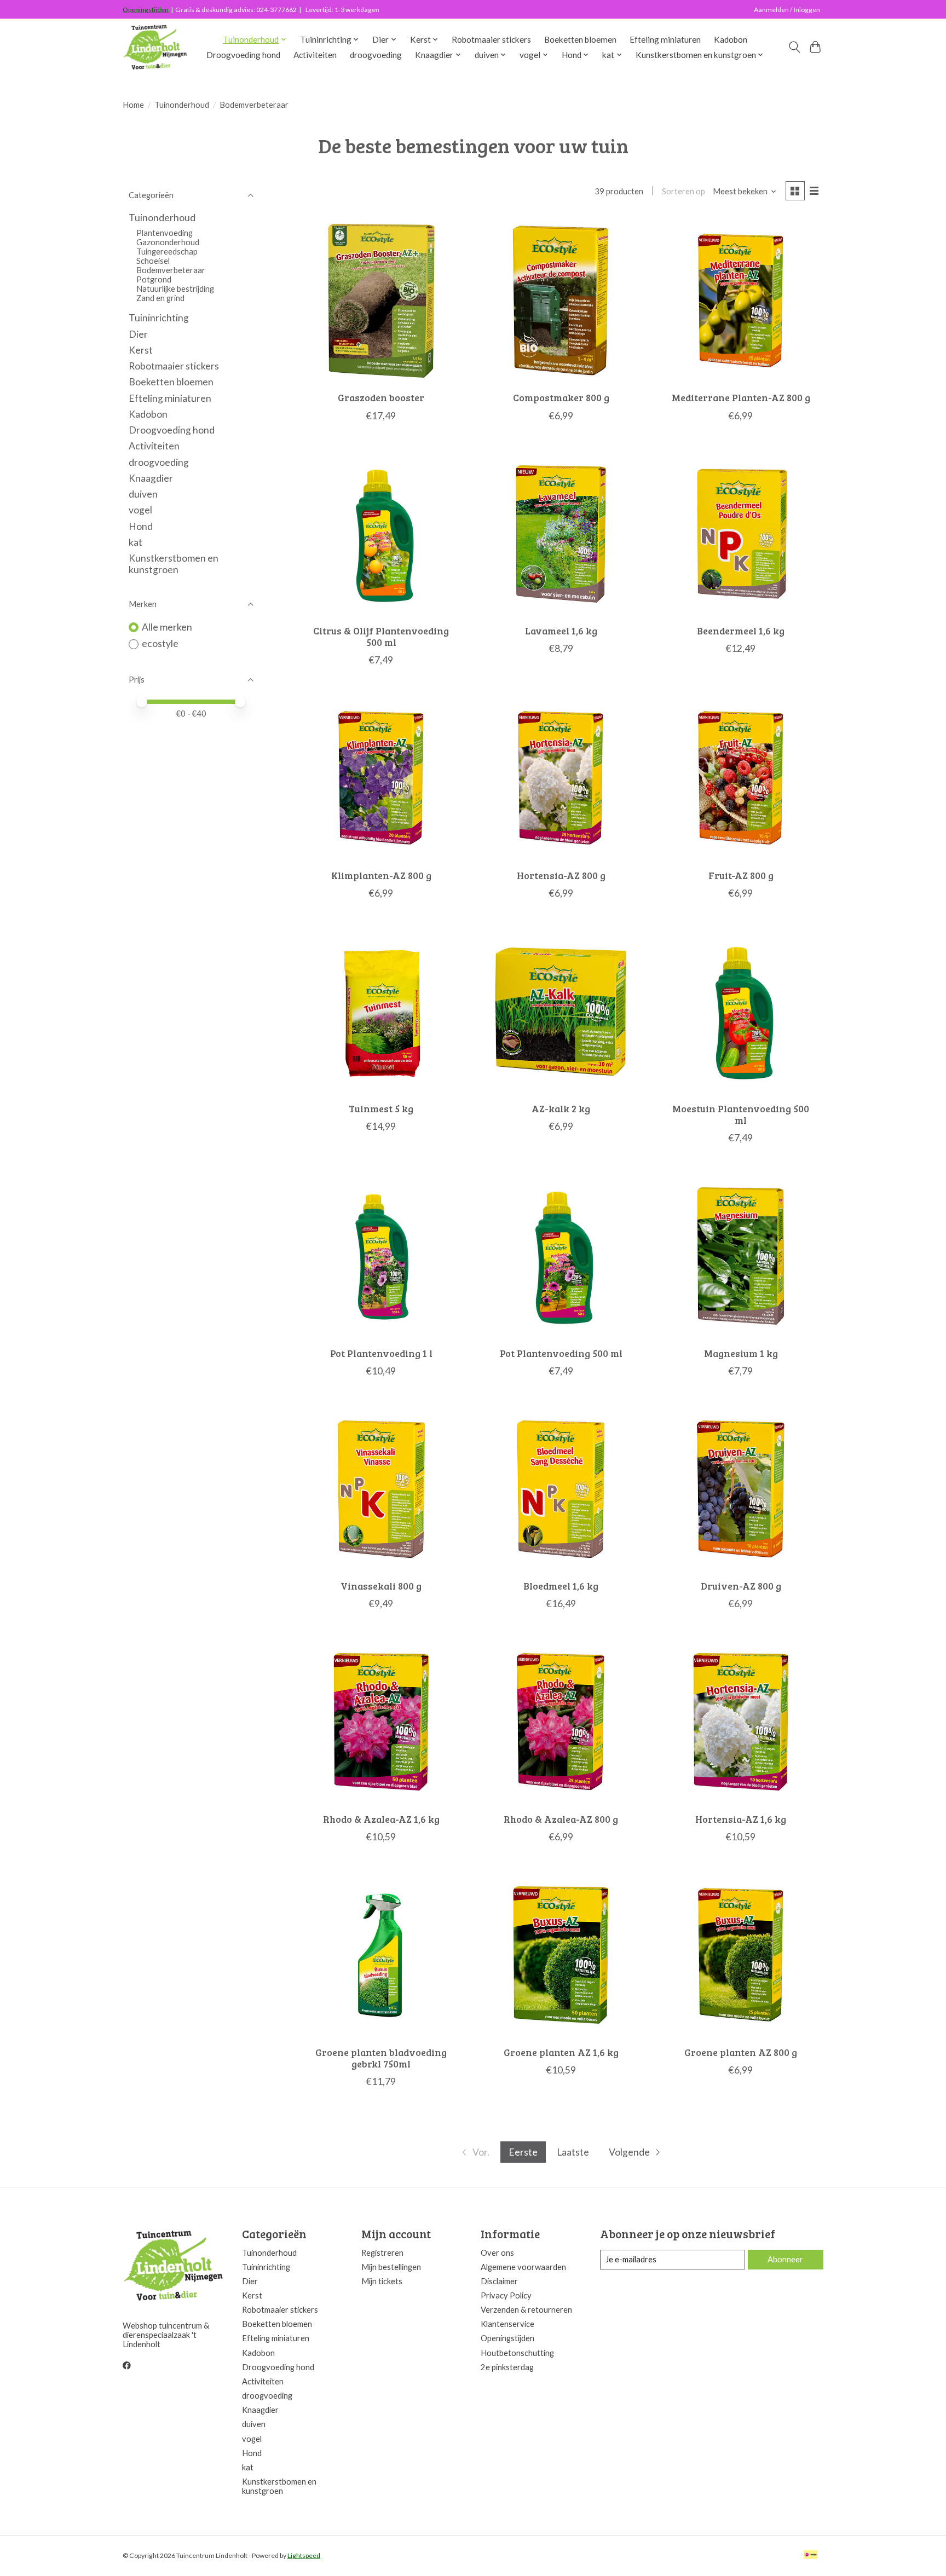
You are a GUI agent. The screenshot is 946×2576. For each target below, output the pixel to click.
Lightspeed (304, 2555)
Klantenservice (507, 2324)
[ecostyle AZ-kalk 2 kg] (561, 1011)
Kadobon (731, 39)
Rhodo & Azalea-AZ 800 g (561, 1819)
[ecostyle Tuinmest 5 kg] (381, 1011)
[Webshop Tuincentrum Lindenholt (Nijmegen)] (156, 47)
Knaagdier (151, 478)
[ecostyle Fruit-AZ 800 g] (741, 778)
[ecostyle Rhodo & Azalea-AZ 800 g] (561, 1722)
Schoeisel (153, 261)
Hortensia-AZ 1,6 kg (741, 1819)
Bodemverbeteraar (171, 270)
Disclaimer (499, 2281)
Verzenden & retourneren (526, 2310)
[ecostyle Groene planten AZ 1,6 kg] (561, 1955)
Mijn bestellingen (391, 2267)
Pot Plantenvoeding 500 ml (561, 1353)
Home (133, 105)
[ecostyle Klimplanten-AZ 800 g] (381, 778)
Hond (141, 526)
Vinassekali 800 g (381, 1586)
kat (135, 542)
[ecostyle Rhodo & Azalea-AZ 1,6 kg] (381, 1722)
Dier (138, 334)
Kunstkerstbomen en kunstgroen (174, 564)
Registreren (382, 2253)
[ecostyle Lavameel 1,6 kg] (561, 534)
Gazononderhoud (168, 242)
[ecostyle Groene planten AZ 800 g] (741, 1955)
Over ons (497, 2253)
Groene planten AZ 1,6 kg (561, 2052)
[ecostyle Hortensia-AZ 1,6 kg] (741, 1722)
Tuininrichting (159, 318)
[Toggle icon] (794, 47)
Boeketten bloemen (580, 39)
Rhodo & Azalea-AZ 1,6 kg (381, 1819)
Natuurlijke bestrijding (175, 289)
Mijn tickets (382, 2281)
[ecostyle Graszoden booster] (381, 301)
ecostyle (160, 643)
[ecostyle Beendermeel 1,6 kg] (741, 534)
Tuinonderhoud (182, 105)
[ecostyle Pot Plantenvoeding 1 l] (381, 1256)
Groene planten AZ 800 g (741, 2052)
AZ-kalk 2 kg (561, 1108)
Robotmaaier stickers (491, 39)
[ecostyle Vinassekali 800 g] (381, 1489)
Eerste (523, 2152)
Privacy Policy (506, 2295)
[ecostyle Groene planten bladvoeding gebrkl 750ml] (381, 1955)
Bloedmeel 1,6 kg (561, 1586)
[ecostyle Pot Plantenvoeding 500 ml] (561, 1256)
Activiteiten (315, 55)
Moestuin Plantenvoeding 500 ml (741, 1114)
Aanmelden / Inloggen (787, 10)
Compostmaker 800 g (561, 397)
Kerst (141, 350)
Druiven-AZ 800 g (741, 1586)
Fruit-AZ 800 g (741, 875)
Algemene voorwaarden (523, 2267)
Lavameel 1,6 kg (561, 631)
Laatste (573, 2152)
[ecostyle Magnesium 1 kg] (741, 1256)
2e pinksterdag (507, 2367)
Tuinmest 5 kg (381, 1108)
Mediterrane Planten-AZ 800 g (741, 397)
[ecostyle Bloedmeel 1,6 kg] (561, 1489)
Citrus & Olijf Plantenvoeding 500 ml (381, 636)
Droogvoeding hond (243, 55)
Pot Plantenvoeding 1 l (381, 1353)
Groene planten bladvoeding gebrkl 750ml (381, 2058)
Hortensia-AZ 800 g (561, 875)
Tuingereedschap (167, 252)
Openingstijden (146, 10)
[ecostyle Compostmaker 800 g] (561, 301)
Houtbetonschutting (517, 2353)
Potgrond (154, 279)
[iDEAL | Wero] (811, 2555)
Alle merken (167, 627)
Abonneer (785, 2259)
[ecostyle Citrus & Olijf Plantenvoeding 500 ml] (381, 534)
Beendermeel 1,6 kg (741, 631)
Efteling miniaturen (665, 39)
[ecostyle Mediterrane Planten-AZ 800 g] (741, 301)
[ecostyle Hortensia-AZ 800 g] (561, 778)
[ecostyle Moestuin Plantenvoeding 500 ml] (741, 1011)
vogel (140, 510)
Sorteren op (683, 191)
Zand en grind (160, 298)
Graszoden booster (381, 397)
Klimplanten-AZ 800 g (381, 875)
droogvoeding (376, 55)
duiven (143, 494)
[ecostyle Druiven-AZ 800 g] (741, 1489)
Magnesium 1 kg (741, 1353)
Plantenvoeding (165, 233)
